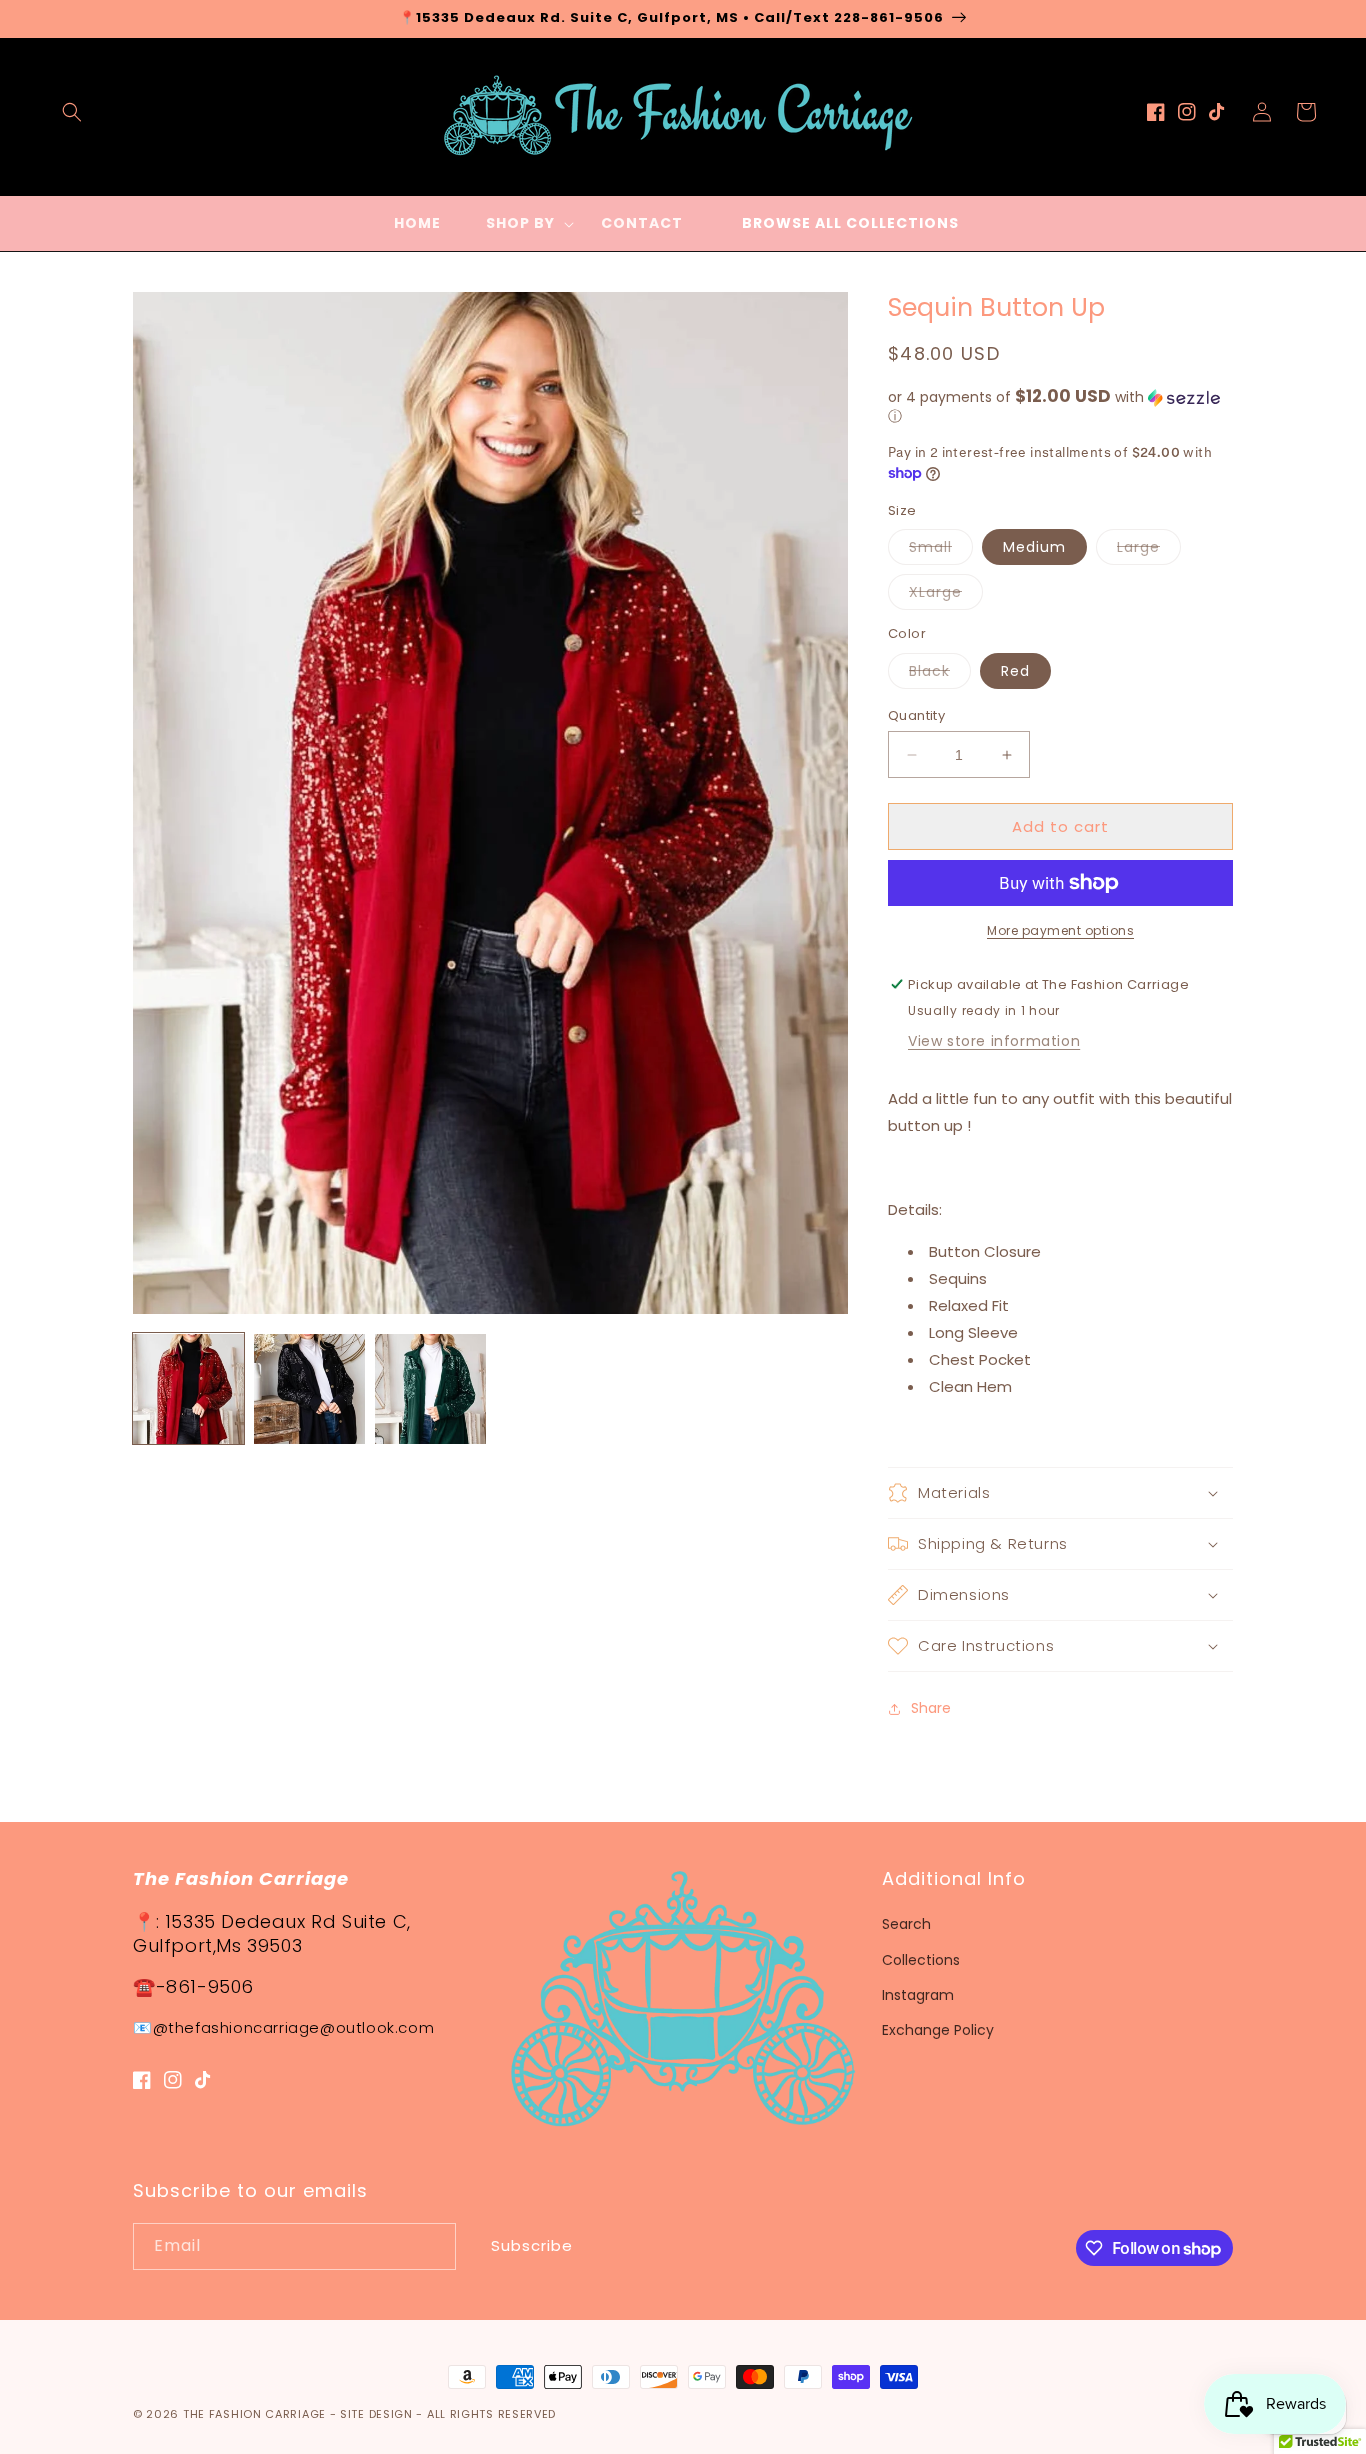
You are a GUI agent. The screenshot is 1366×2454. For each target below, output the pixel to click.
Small (941, 550)
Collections (921, 1960)
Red (1015, 671)
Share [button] (931, 1708)
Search (906, 1924)
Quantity (916, 715)
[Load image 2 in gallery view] (309, 1389)
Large (1149, 550)
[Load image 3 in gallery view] (430, 1389)
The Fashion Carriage (254, 2414)
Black (940, 674)
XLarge (946, 595)
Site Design (376, 2414)
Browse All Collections (850, 223)
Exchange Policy (938, 2030)
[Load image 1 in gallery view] (188, 1389)
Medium (1034, 547)
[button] (72, 112)
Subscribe (532, 2245)
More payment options (1060, 930)
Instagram (918, 1995)
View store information (994, 1041)
